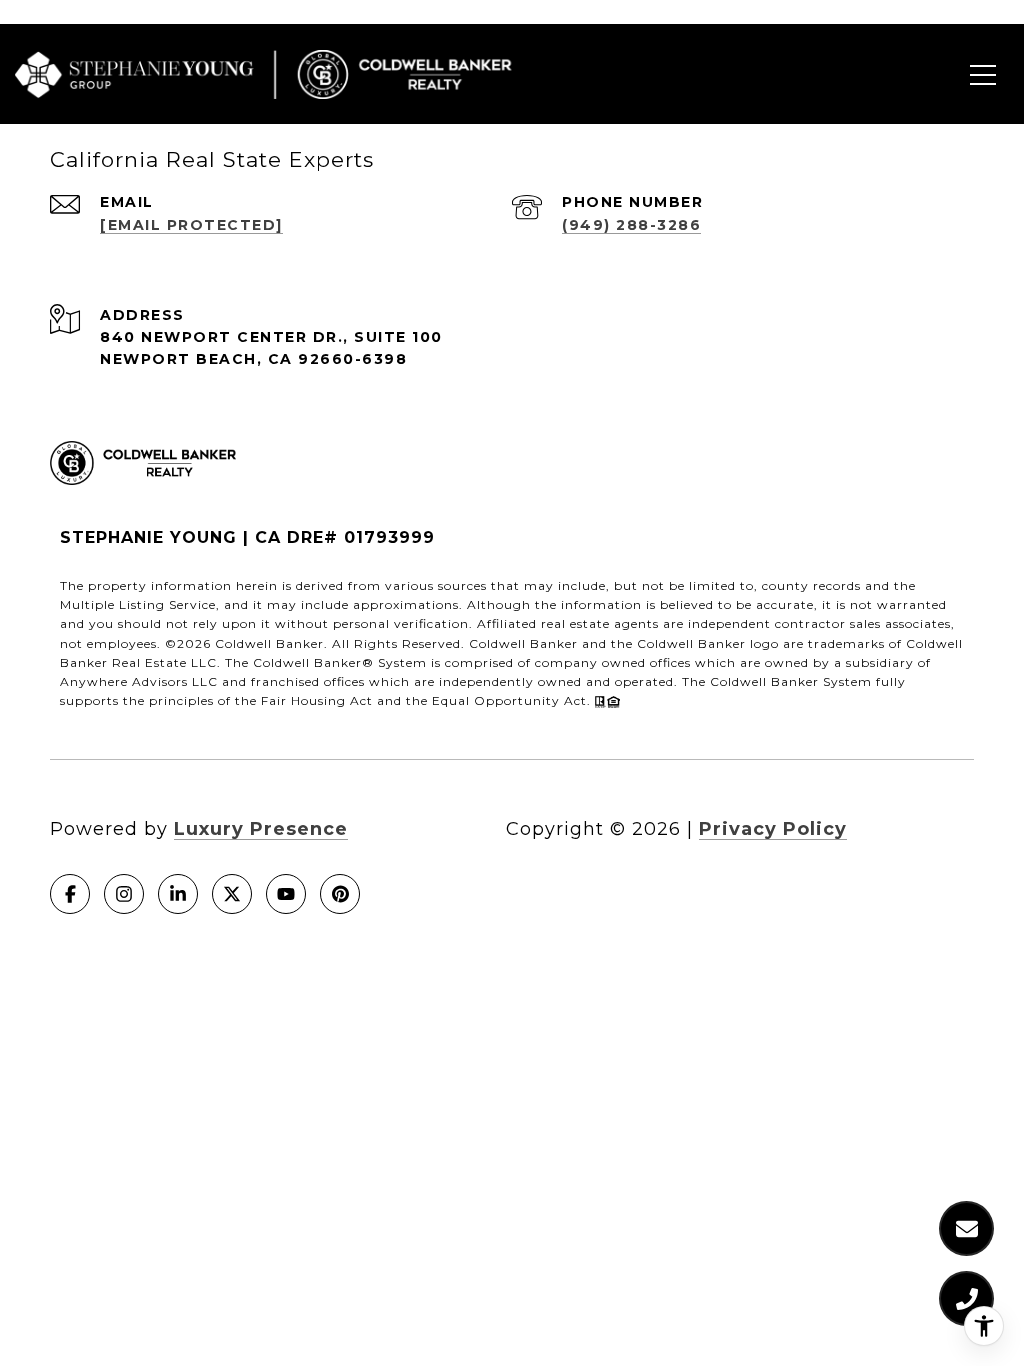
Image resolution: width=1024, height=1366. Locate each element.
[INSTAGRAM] (124, 894)
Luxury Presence (261, 829)
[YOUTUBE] (286, 894)
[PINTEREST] (340, 894)
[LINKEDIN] (178, 894)
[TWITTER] (232, 894)
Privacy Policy (773, 829)
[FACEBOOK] (70, 894)
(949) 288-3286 (631, 225)
